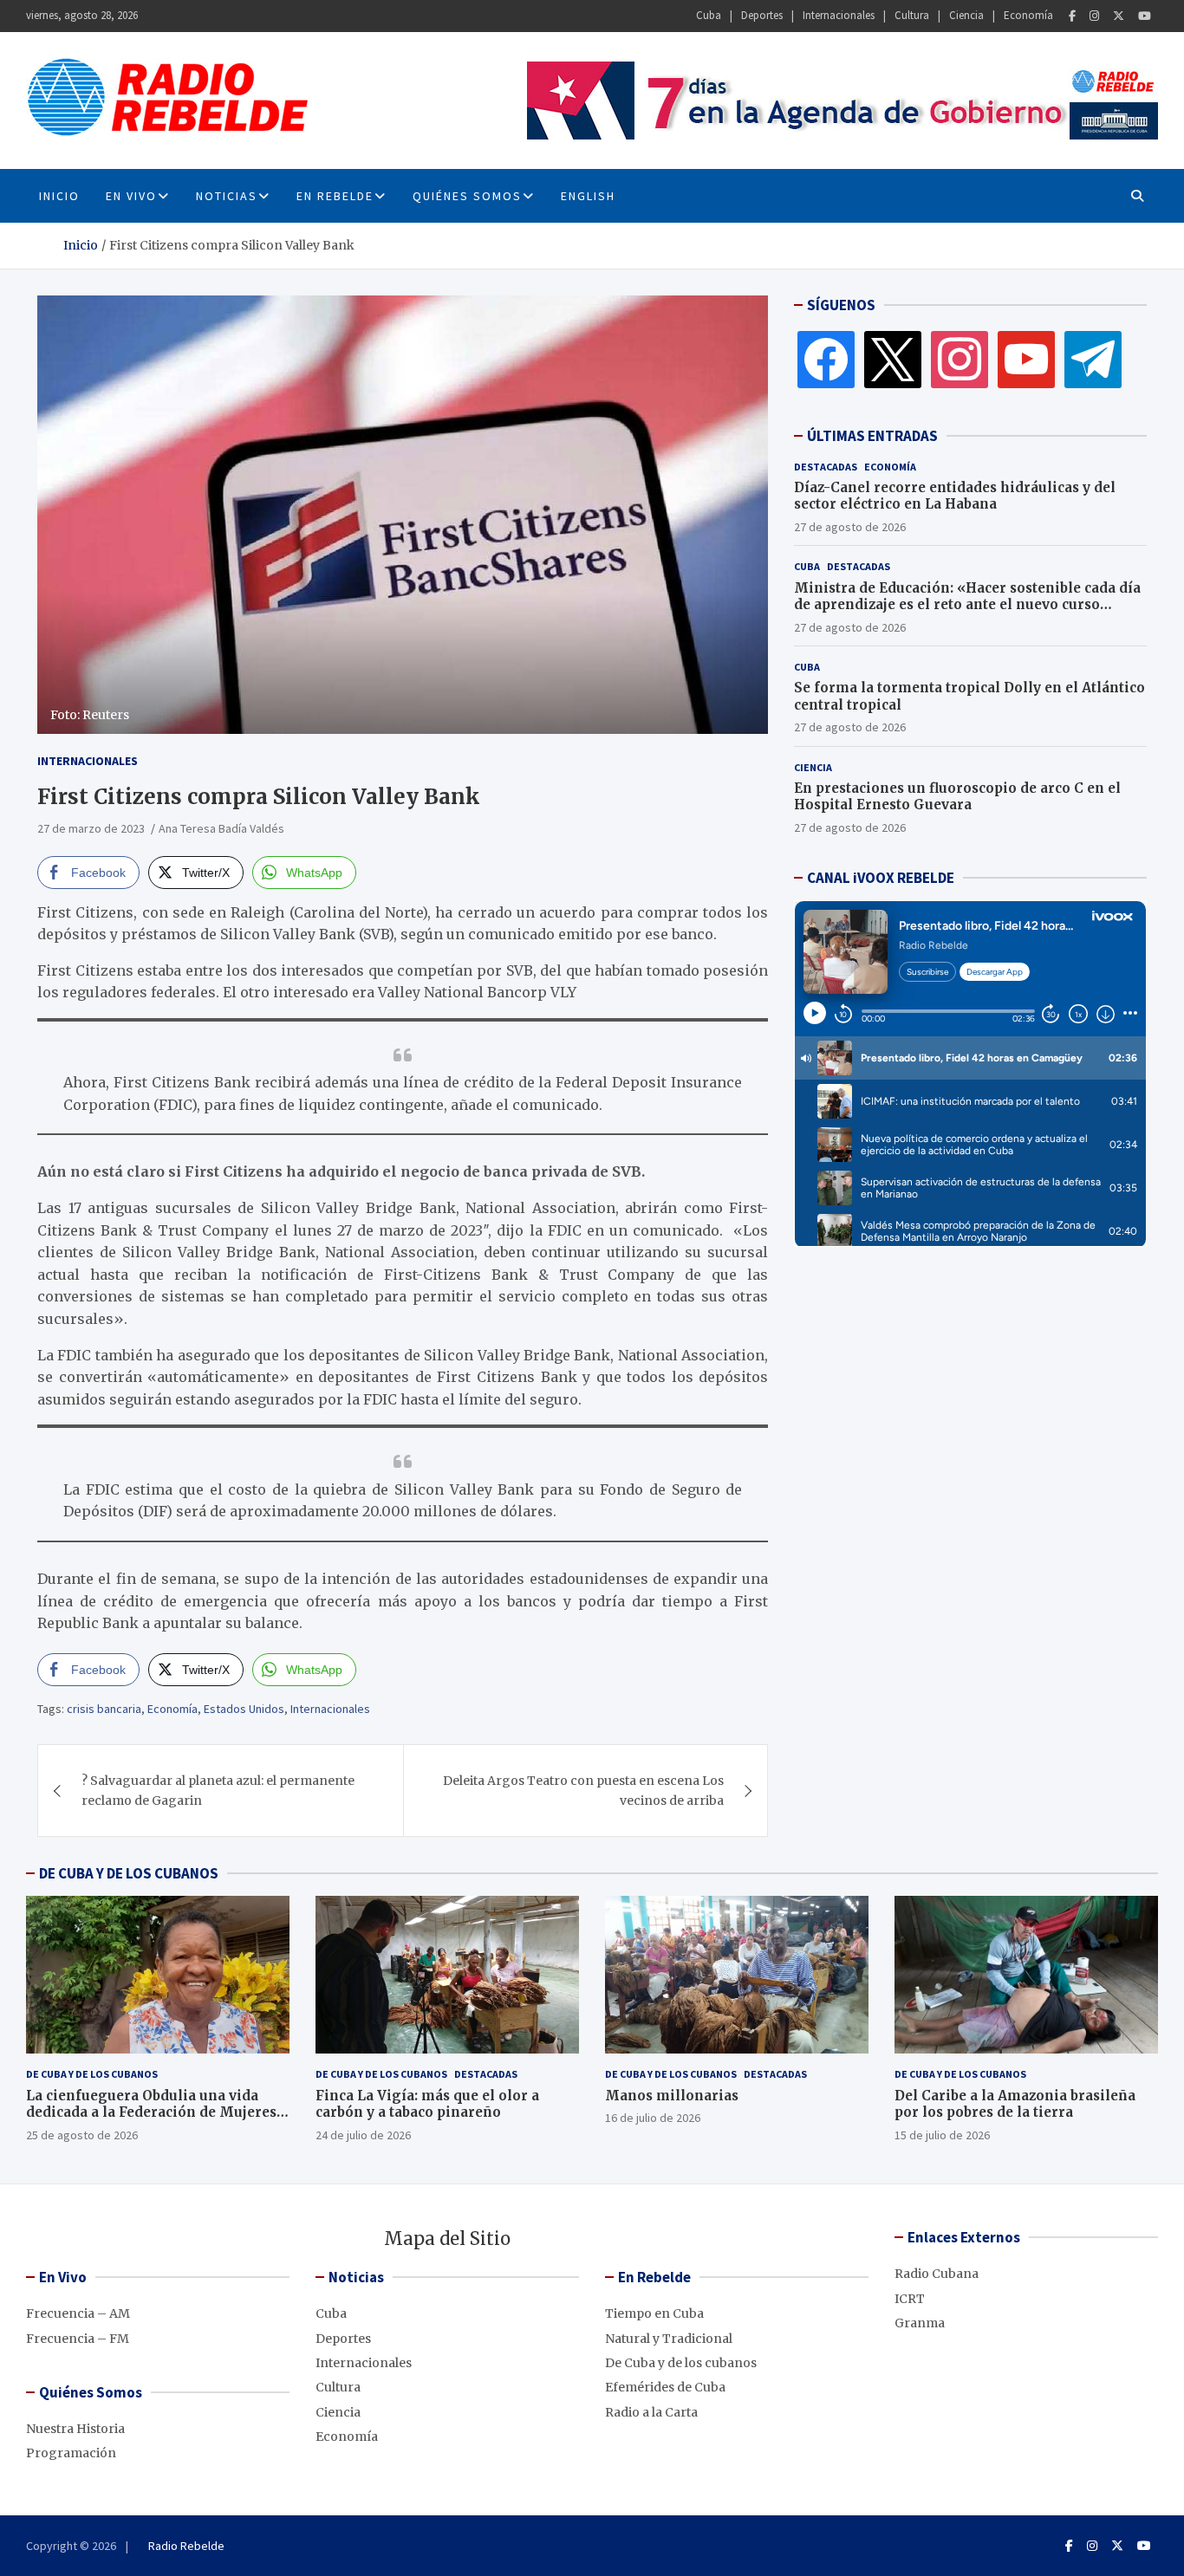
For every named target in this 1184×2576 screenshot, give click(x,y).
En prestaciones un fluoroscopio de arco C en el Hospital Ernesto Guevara (957, 797)
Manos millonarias (672, 2096)
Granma (920, 2323)
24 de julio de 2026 (363, 2135)
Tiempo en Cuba (654, 2313)
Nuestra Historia (75, 2429)
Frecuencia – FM (78, 2339)
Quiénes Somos (467, 196)
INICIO (59, 196)
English (588, 196)
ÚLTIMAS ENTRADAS (872, 436)
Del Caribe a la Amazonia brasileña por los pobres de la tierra (1015, 2104)
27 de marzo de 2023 (91, 828)
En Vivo (131, 196)
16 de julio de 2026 (653, 2118)
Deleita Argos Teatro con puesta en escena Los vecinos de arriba (583, 1790)
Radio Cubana (937, 2274)
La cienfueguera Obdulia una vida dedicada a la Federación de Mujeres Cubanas (151, 2112)
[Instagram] (1094, 16)
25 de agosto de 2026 (82, 2135)
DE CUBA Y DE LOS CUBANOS (129, 1873)
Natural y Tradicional (669, 2339)
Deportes (762, 15)
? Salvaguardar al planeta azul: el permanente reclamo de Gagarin (218, 1790)
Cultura (912, 15)
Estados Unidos (244, 1709)
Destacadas (826, 467)
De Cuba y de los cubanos (92, 2074)
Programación (71, 2453)
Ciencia (966, 15)
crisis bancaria (104, 1709)
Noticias (227, 196)
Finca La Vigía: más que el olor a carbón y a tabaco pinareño (427, 2104)
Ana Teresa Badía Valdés (221, 828)
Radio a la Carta (651, 2412)
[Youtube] (1145, 16)
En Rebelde (335, 196)
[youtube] (1026, 359)
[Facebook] (1072, 16)
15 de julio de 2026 (942, 2135)
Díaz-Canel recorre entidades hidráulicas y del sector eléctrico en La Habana (955, 496)
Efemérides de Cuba (665, 2387)
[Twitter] (1119, 16)
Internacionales (839, 15)
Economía (1028, 15)
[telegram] (1093, 359)
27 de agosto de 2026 (850, 527)
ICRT (910, 2299)
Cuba (709, 15)
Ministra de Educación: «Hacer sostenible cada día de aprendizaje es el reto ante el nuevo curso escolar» (967, 605)
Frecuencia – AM (78, 2313)
